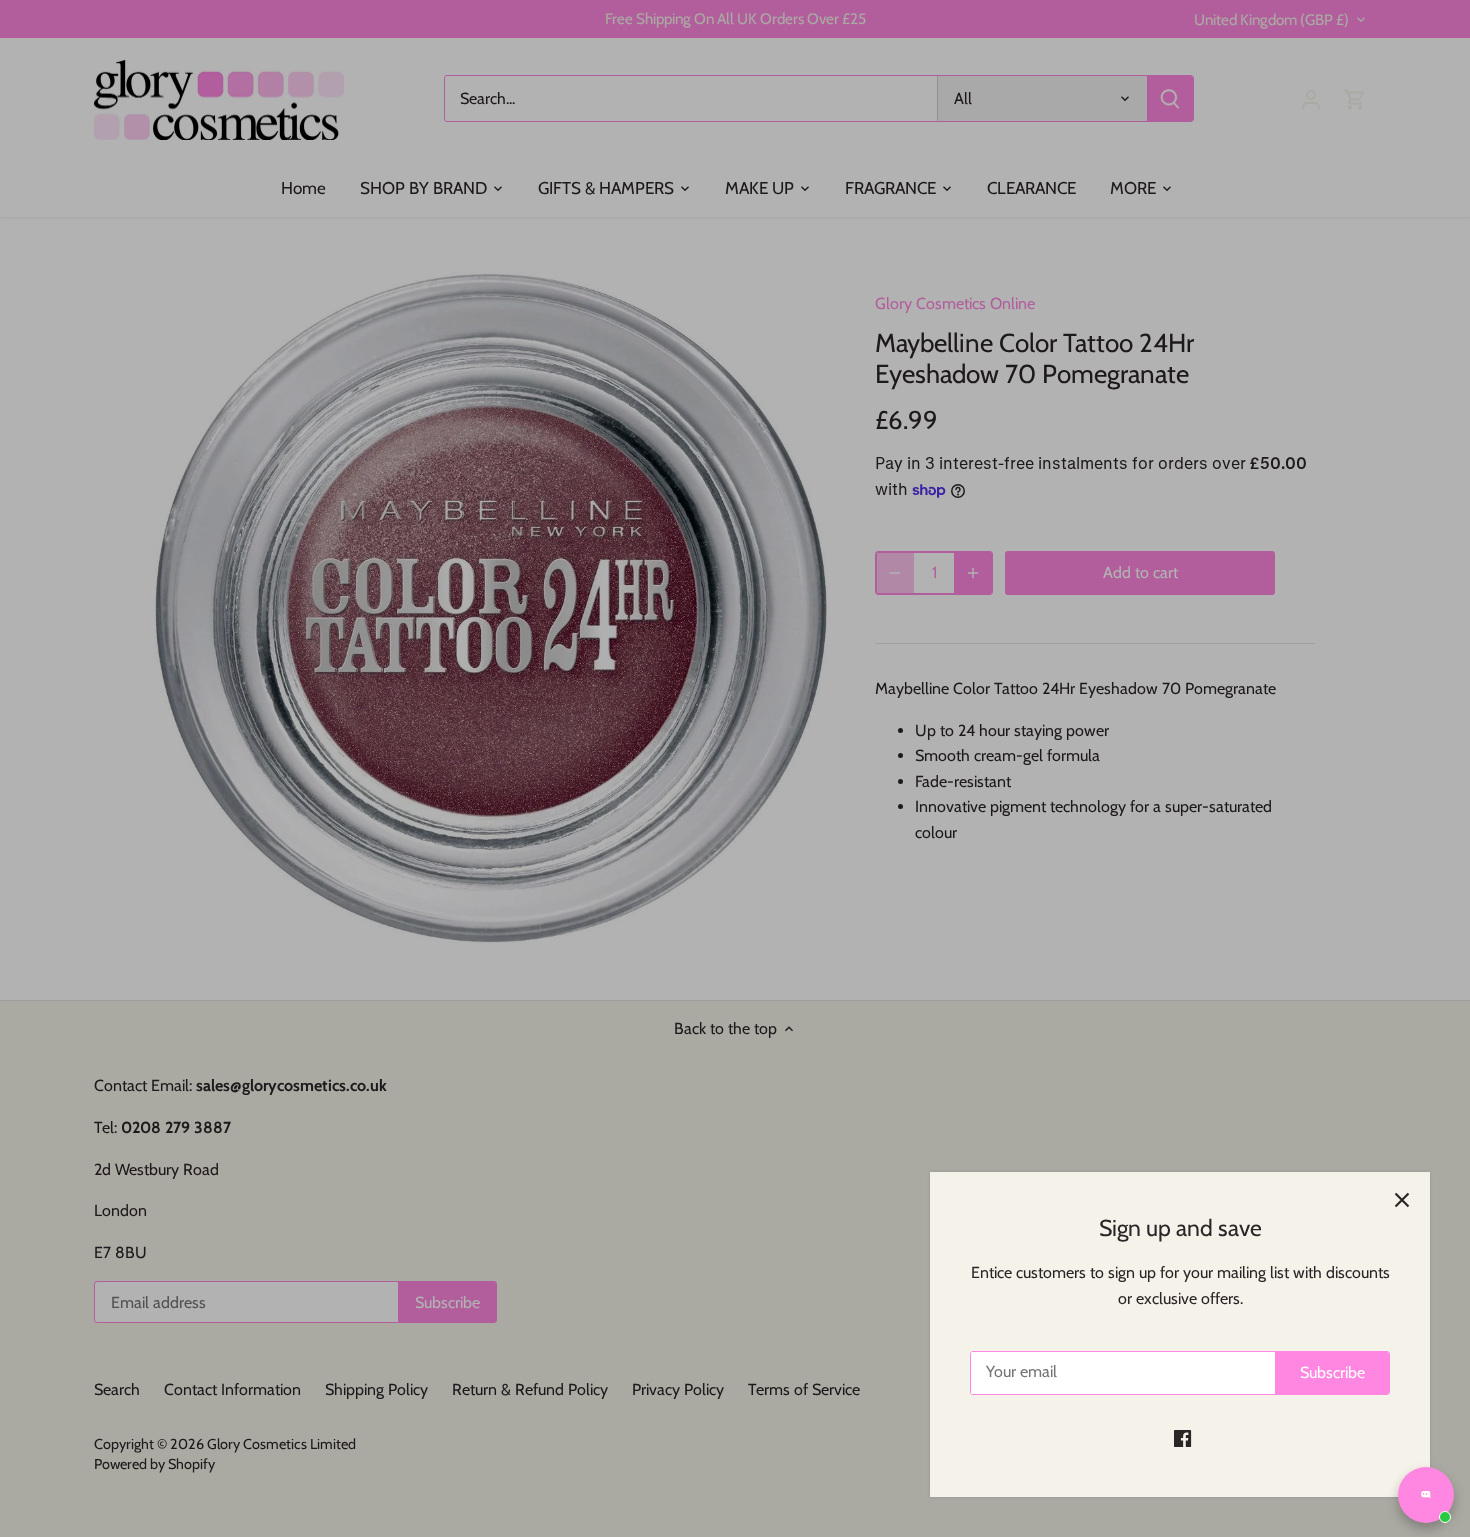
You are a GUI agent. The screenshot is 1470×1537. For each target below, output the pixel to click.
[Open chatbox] (1426, 1495)
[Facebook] (1182, 1438)
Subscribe (1332, 1372)
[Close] (1402, 1200)
